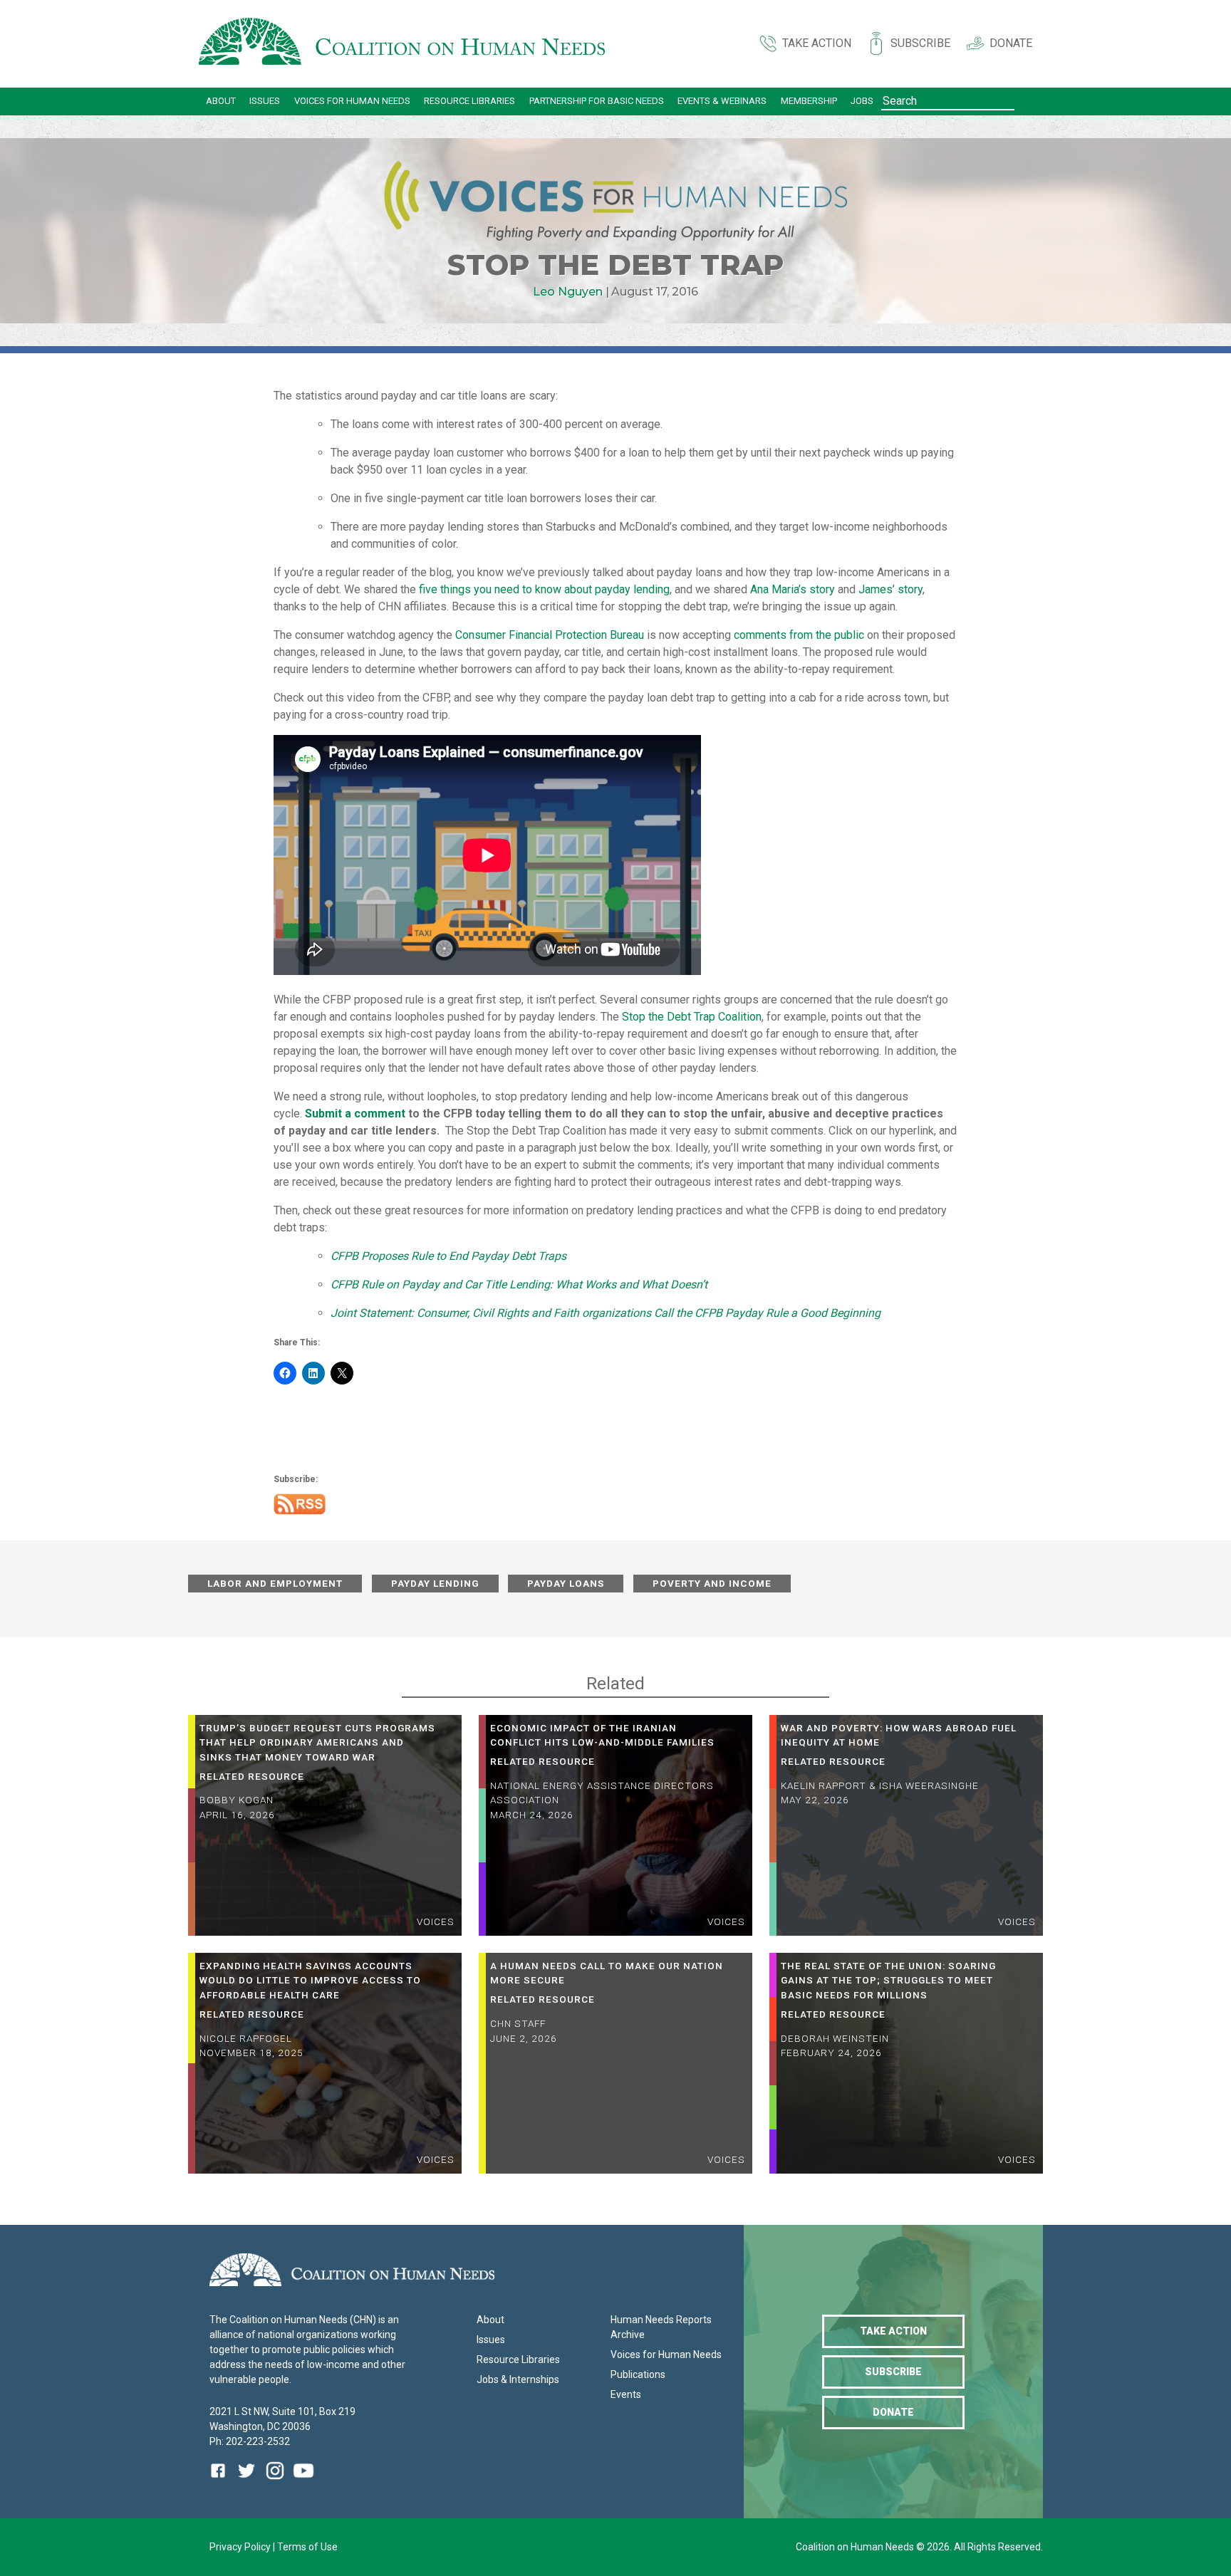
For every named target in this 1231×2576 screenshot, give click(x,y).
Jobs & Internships (518, 2379)
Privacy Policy (241, 2547)
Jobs (862, 101)
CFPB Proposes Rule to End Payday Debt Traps (448, 1256)
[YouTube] (303, 2481)
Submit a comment (355, 1114)
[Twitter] (246, 2481)
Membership (809, 101)
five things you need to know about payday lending (544, 589)
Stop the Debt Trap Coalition (692, 1017)
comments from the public (799, 635)
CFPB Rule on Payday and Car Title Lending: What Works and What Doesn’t (519, 1284)
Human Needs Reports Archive (661, 2327)
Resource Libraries (469, 101)
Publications (638, 2374)
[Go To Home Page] (402, 44)
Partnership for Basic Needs (597, 101)
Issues (265, 101)
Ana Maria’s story (793, 589)
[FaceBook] (221, 2481)
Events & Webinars (722, 101)
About (221, 101)
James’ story (890, 589)
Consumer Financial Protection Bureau (550, 635)
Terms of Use (307, 2547)
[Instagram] (275, 2481)
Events (626, 2394)
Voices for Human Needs (352, 101)
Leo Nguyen (568, 292)
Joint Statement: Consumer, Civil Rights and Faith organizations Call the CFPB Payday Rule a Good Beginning (607, 1313)
